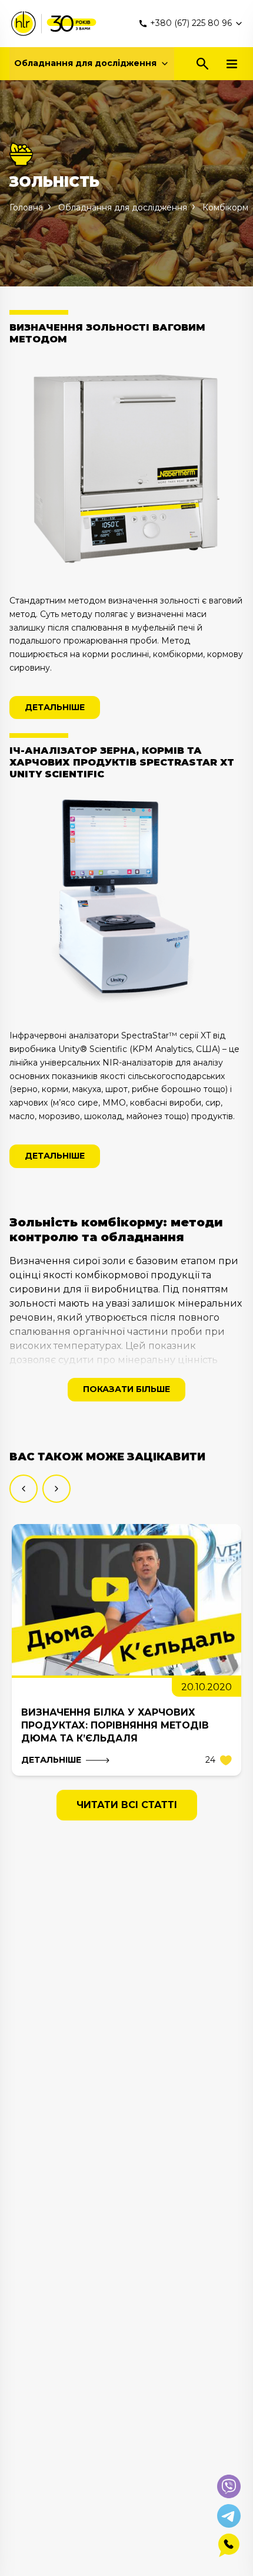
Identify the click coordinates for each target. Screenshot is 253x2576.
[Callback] (229, 2545)
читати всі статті (127, 1805)
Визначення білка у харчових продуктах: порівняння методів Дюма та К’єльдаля (115, 1725)
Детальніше (55, 707)
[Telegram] (229, 2516)
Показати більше (126, 1389)
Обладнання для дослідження (85, 63)
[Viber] (229, 2486)
